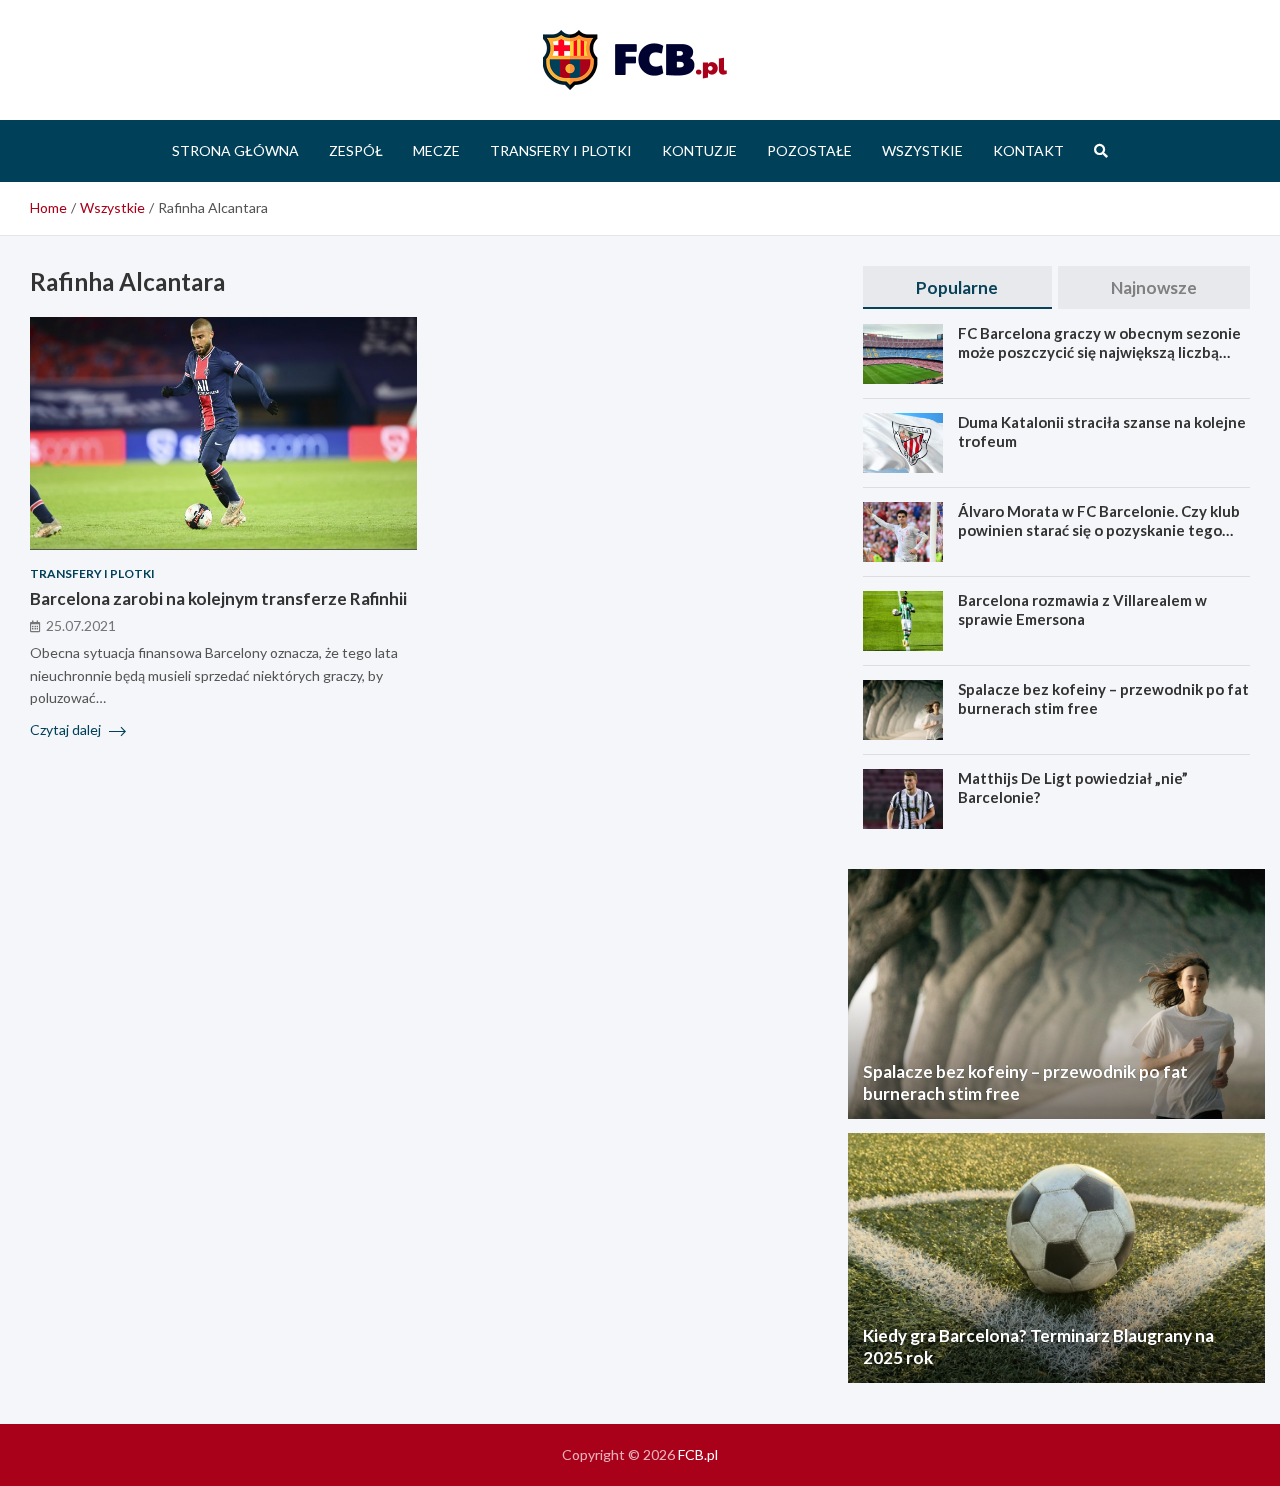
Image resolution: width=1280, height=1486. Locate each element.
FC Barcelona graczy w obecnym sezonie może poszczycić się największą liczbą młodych (1099, 352)
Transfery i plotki (561, 150)
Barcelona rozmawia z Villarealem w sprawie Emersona (1082, 610)
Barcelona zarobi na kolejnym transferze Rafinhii (218, 597)
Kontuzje (699, 150)
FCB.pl (698, 1454)
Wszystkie (922, 150)
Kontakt (1028, 150)
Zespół (356, 150)
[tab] (957, 287)
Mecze (436, 150)
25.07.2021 (81, 624)
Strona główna (235, 150)
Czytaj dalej (67, 729)
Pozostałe (809, 150)
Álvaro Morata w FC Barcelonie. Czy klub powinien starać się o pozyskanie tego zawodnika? (1099, 530)
